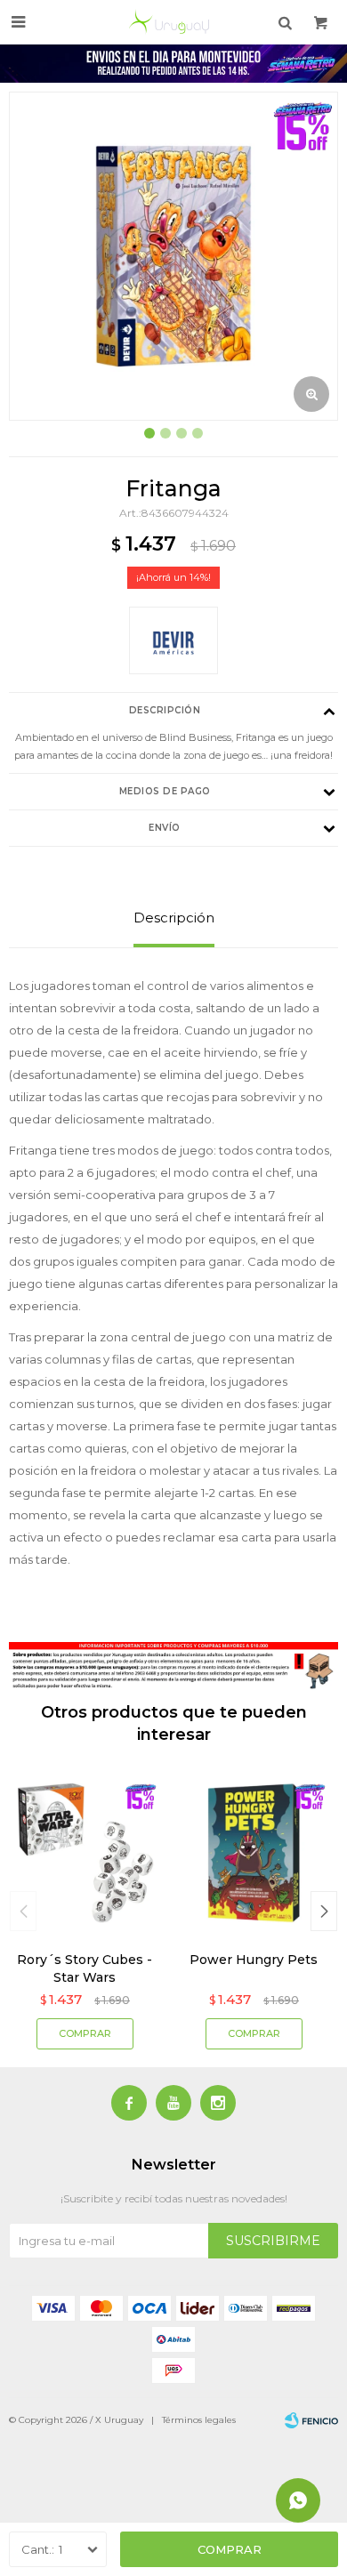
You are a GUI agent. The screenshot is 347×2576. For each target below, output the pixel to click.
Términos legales (199, 2420)
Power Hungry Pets (254, 1960)
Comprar (230, 2549)
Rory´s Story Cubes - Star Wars (85, 1968)
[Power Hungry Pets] (254, 1853)
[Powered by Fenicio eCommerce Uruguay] (311, 2420)
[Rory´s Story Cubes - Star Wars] (85, 1853)
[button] (324, 1911)
